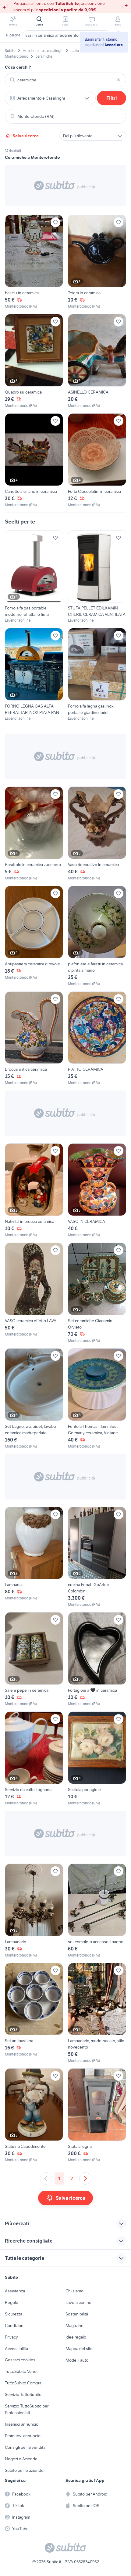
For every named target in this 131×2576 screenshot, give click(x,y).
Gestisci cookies (20, 2360)
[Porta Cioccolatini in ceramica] (97, 461)
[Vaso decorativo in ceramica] (97, 834)
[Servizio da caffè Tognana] (34, 1759)
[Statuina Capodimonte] (34, 2115)
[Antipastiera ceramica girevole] (34, 936)
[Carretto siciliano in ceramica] (34, 461)
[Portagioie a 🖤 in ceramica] (97, 1659)
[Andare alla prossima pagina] (85, 2179)
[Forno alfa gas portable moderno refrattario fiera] (34, 577)
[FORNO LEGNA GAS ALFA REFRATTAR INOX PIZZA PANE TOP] (34, 675)
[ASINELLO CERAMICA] (97, 361)
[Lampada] (34, 1557)
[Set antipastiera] (34, 2013)
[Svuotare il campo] (119, 80)
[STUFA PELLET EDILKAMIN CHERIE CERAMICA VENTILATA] (97, 577)
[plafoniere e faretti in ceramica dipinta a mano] (97, 936)
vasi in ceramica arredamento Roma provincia (67, 35)
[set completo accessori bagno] (97, 1911)
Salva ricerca (26, 136)
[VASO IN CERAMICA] (97, 1191)
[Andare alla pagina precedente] (46, 2179)
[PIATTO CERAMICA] (97, 1039)
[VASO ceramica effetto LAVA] (34, 1293)
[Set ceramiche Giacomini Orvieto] (97, 1293)
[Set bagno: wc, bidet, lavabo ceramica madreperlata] (34, 1399)
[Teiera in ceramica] (97, 262)
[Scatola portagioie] (97, 1759)
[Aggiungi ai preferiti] (55, 222)
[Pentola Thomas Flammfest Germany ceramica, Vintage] (97, 1399)
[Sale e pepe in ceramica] (34, 1659)
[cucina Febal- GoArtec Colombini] (97, 1557)
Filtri (112, 98)
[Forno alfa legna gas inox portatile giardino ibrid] (97, 675)
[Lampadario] (34, 1911)
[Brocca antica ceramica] (34, 1039)
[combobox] (65, 80)
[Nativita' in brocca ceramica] (34, 1191)
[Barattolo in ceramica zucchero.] (34, 834)
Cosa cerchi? (18, 67)
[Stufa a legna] (97, 2115)
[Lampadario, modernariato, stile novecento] (97, 2013)
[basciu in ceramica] (34, 262)
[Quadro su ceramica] (34, 361)
